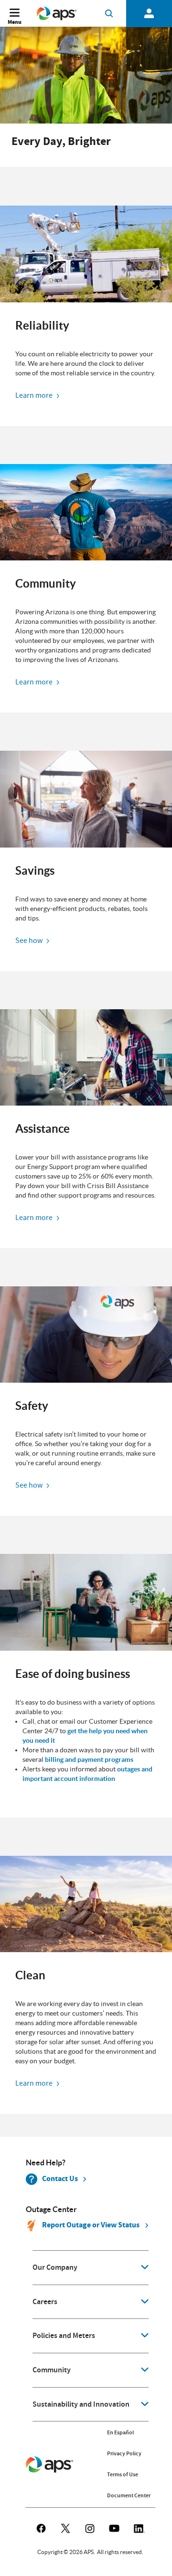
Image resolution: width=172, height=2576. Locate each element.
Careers (45, 2302)
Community (52, 2370)
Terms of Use (123, 2474)
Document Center (129, 2495)
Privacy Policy (124, 2453)
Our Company (55, 2267)
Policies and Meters (64, 2336)
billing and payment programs (89, 1759)
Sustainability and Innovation (81, 2404)
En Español (120, 2432)
